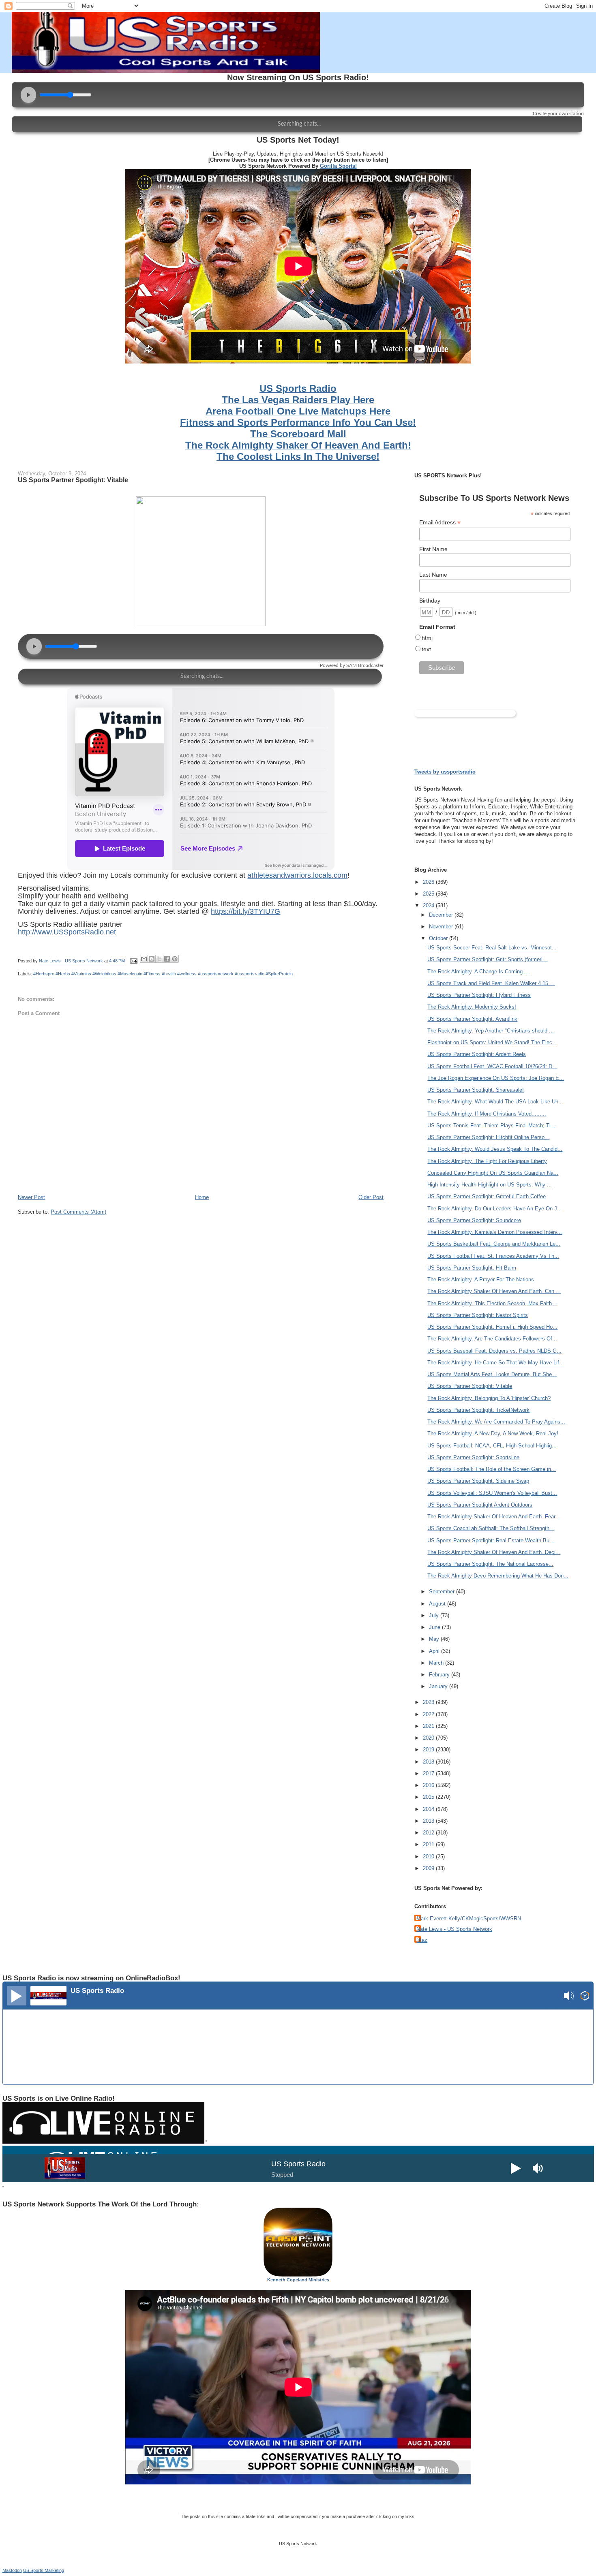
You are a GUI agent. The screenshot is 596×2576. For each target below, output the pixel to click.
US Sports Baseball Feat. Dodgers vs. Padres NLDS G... (494, 1351)
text (426, 649)
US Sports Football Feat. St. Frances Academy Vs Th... (493, 1256)
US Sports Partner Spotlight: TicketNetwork (478, 1410)
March (437, 1663)
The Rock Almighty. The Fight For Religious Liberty (487, 1161)
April (435, 1651)
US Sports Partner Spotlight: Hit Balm (472, 1268)
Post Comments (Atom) (78, 1212)
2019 (429, 1750)
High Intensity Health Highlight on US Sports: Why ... (490, 1185)
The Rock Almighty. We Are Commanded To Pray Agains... (496, 1422)
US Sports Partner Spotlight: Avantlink (472, 1019)
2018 (429, 1762)
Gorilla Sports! (338, 166)
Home (202, 1197)
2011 (429, 1844)
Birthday (430, 601)
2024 (429, 905)
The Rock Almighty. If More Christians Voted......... (487, 1114)
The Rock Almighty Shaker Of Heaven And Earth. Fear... (494, 1517)
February (440, 1675)
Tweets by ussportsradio (445, 772)
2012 (429, 1833)
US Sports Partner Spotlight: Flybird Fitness (479, 995)
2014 (429, 1809)
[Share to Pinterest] (175, 959)
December (442, 915)
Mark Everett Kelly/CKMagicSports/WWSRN (469, 1919)
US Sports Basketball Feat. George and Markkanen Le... (494, 1244)
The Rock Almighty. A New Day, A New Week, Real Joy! (493, 1433)
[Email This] (144, 959)
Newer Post (31, 1197)
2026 (429, 882)
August (438, 1604)
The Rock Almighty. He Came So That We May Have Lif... (496, 1363)
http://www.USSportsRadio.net (67, 932)
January (439, 1686)
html (427, 638)
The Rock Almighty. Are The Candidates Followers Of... (492, 1339)
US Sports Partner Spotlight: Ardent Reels (477, 1054)
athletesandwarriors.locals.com (297, 875)
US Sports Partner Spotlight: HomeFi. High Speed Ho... (492, 1327)
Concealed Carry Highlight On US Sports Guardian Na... (493, 1173)
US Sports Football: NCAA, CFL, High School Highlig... (492, 1446)
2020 (429, 1738)
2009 (429, 1868)
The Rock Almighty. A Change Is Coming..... (479, 972)
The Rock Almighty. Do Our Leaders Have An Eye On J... (495, 1209)
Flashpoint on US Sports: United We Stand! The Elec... (492, 1042)
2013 (429, 1821)
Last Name (433, 575)
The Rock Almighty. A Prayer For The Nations (481, 1279)
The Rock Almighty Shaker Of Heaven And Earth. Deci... (494, 1552)
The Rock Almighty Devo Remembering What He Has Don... (498, 1576)
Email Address (440, 523)
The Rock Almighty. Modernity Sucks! (472, 1007)
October (439, 938)
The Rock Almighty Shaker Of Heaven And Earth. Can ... (494, 1291)
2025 (429, 894)
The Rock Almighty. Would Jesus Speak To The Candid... (495, 1149)
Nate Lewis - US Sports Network (454, 1929)
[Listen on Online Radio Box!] (585, 1997)
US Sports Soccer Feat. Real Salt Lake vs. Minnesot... (492, 948)
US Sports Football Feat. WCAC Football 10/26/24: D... (492, 1066)
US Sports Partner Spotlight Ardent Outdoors (480, 1505)
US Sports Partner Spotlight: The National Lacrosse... (490, 1564)
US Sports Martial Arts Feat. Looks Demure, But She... (492, 1374)
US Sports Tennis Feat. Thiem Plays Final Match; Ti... (491, 1126)
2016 (429, 1785)
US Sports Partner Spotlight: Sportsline (473, 1457)
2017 (429, 1773)
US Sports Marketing (44, 2570)
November (442, 927)
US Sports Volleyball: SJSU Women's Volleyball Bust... (492, 1493)
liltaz (422, 1940)
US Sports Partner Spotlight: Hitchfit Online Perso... (488, 1137)
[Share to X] (159, 959)
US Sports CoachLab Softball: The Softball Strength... (491, 1528)
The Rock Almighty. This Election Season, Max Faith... (492, 1303)
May (435, 1639)
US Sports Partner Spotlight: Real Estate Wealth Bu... (491, 1540)
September (443, 1592)
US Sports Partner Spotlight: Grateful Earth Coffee (487, 1196)
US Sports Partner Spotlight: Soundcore (474, 1220)
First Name (433, 549)
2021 (429, 1726)
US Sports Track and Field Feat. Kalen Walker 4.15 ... (491, 983)
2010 (429, 1857)
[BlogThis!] (152, 959)
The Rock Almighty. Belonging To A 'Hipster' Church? (489, 1398)
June (435, 1627)
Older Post (371, 1197)
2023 (429, 1702)
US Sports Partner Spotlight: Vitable (470, 1386)
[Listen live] (17, 1996)
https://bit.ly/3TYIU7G (245, 911)
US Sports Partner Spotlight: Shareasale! (476, 1090)
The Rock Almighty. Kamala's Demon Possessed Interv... (495, 1232)
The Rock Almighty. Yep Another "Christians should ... (491, 1031)
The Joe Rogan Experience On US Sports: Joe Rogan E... (496, 1078)
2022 (429, 1714)
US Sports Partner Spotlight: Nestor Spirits (478, 1315)
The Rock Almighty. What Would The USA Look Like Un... (495, 1102)
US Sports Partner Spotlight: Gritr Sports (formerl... (487, 959)
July (435, 1615)
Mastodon (12, 2570)
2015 (429, 1797)
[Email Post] (133, 961)
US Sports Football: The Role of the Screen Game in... (492, 1469)
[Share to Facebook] (167, 959)
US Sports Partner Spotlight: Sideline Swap (478, 1481)
